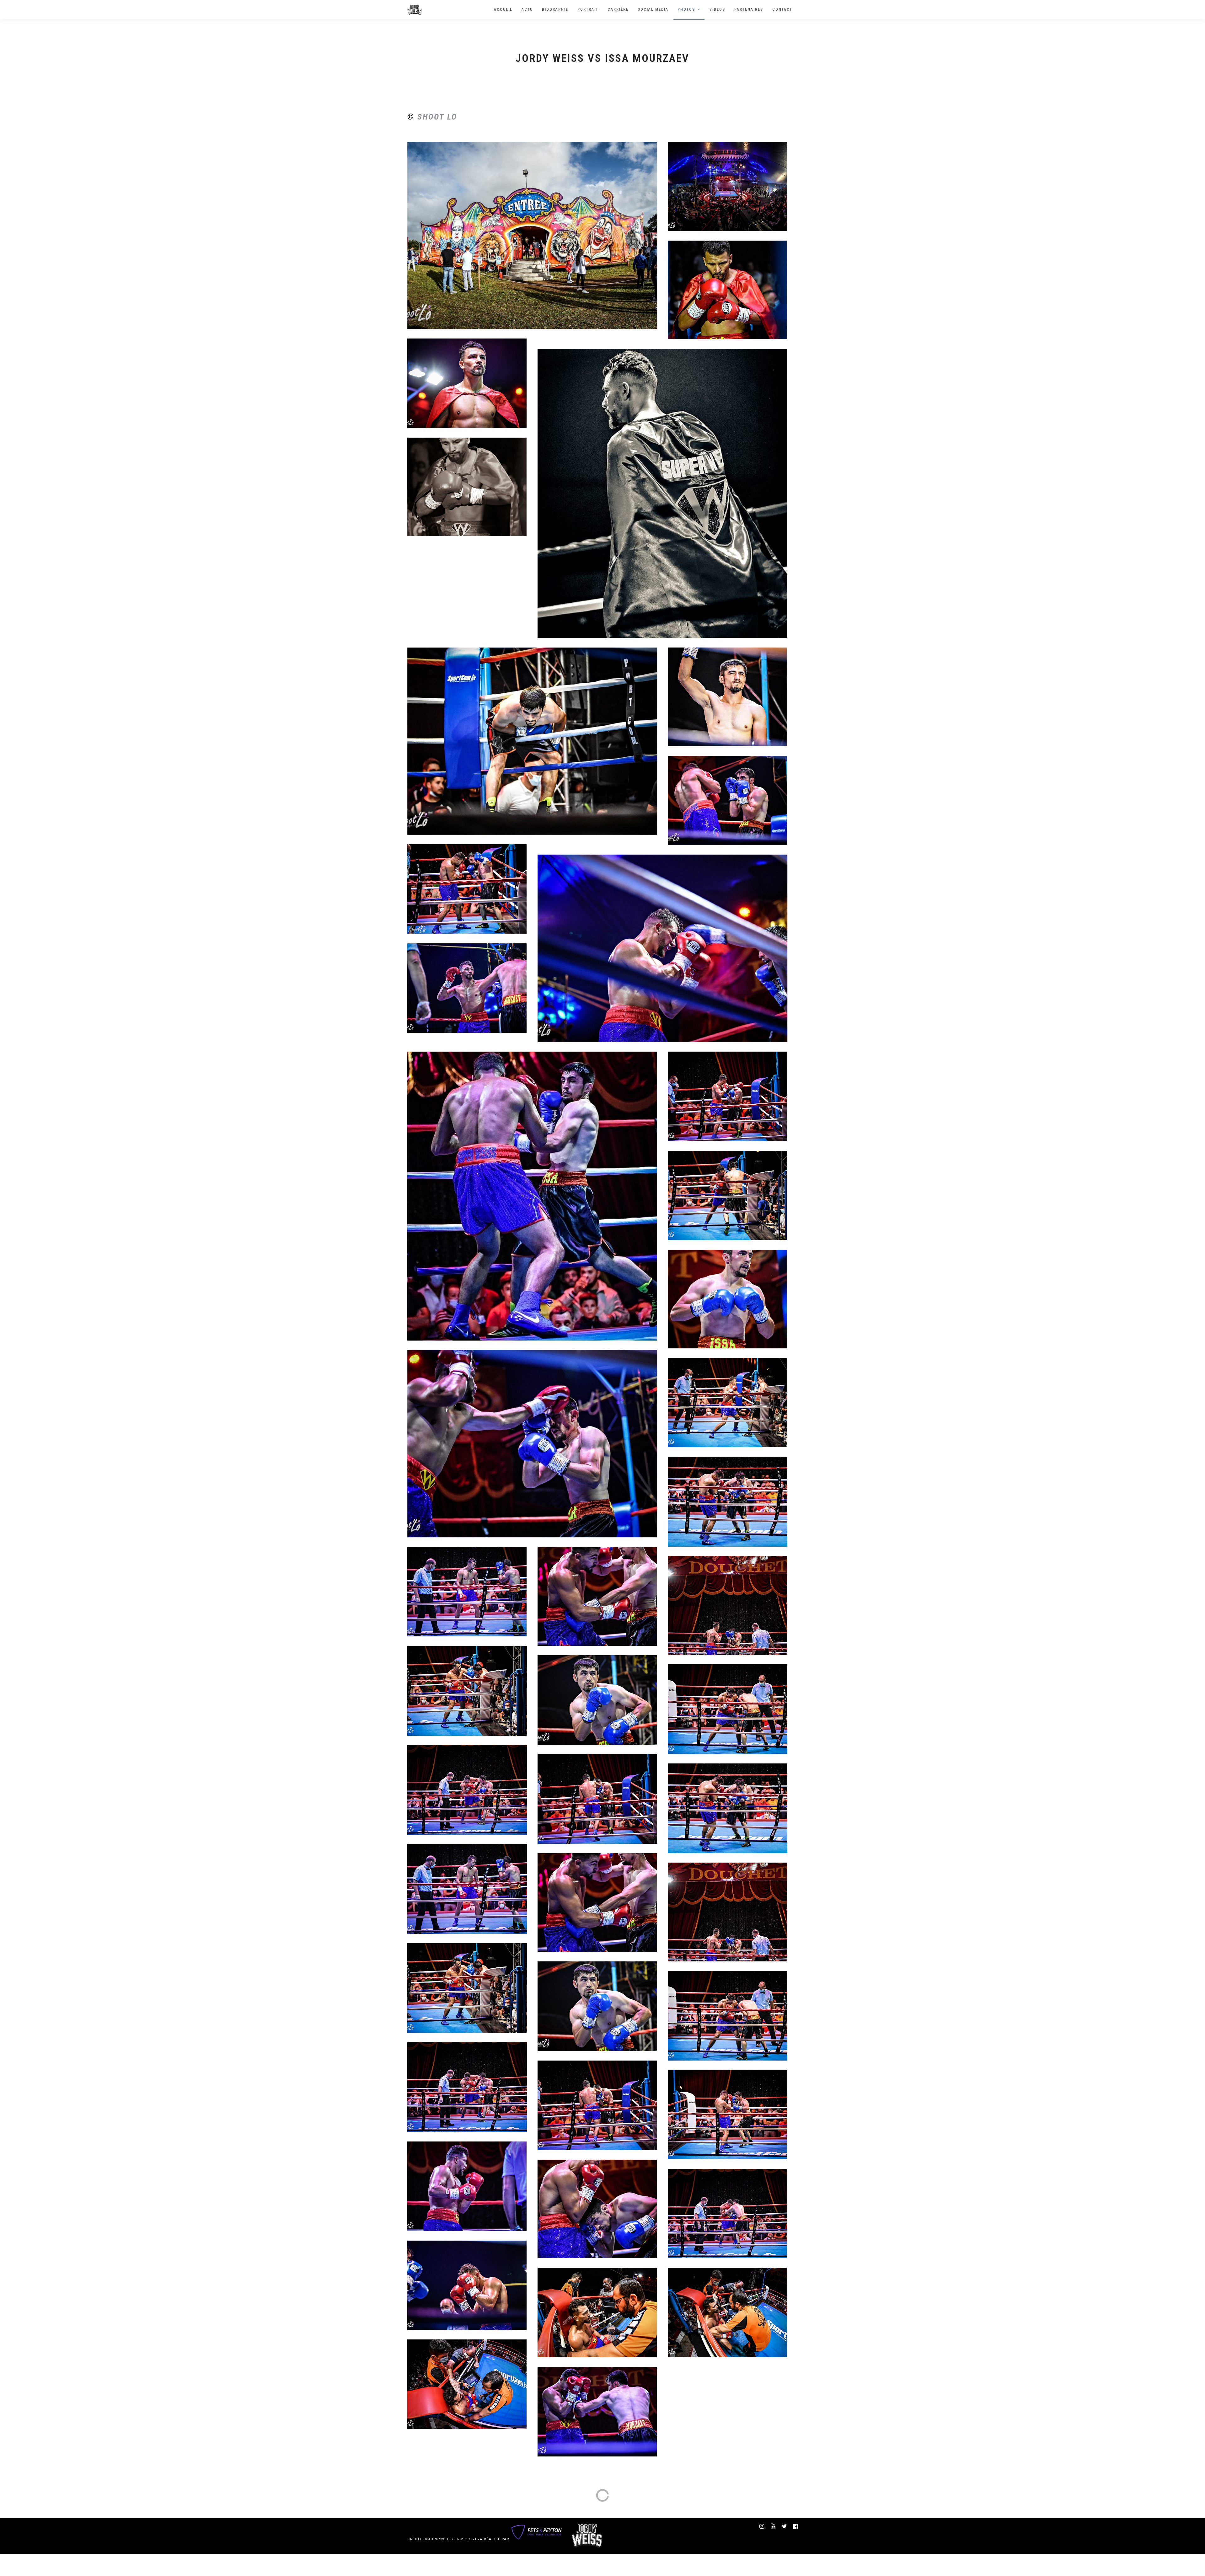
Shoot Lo (437, 117)
